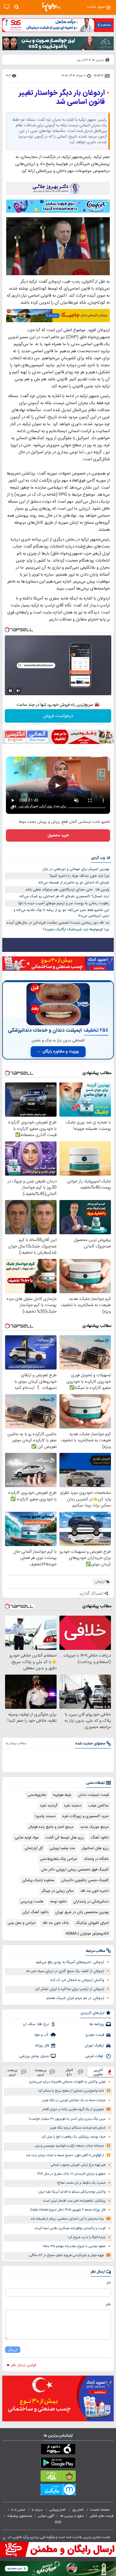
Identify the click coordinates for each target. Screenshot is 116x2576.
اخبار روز (78, 2510)
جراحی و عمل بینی (22, 1923)
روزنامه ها (97, 2024)
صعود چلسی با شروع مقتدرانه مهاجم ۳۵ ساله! (74, 2246)
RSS (58, 2522)
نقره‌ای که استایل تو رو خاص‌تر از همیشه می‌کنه (74, 883)
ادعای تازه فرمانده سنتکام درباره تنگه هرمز (78, 2128)
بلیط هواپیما (62, 1795)
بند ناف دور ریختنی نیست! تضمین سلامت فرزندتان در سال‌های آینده (58, 923)
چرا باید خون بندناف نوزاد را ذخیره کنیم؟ (79, 876)
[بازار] (58, 2477)
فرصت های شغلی (101, 2516)
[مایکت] (58, 2491)
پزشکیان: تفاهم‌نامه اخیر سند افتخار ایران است (74, 2201)
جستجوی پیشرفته (20, 2516)
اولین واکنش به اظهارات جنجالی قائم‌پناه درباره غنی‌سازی (67, 2082)
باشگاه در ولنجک (96, 1859)
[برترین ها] (51, 7)
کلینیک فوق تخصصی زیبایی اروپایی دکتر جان (75, 1870)
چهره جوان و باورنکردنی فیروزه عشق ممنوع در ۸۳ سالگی (66, 2255)
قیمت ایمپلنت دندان (93, 1795)
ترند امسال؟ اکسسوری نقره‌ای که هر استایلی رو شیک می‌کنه (64, 896)
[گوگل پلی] (58, 2464)
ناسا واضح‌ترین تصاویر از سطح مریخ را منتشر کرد (71, 2091)
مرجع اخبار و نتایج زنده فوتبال (51, 1827)
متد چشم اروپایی (62, 1848)
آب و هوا (42, 2035)
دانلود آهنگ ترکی (35, 1912)
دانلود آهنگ (100, 1838)
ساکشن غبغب (98, 1806)
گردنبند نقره (49, 1806)
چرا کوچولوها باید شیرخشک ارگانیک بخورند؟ (76, 929)
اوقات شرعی (95, 2056)
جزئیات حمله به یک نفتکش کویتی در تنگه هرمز (74, 2100)
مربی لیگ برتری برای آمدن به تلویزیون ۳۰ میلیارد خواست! (67, 2119)
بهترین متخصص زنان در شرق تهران (82, 1912)
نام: (109, 2283)
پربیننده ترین (41, 2072)
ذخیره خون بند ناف (94, 1891)
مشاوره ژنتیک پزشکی (38, 1880)
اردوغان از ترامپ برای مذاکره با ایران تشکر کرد (70, 1989)
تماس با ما (19, 2510)
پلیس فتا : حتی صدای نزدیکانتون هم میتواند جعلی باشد (67, 890)
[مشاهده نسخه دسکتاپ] (7, 7)
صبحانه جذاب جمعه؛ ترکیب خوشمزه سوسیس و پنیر (69, 2146)
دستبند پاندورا (45, 1816)
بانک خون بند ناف (55, 1923)
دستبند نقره (73, 1806)
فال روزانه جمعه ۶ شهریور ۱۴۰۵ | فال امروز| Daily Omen (68, 2210)
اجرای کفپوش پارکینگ (92, 1923)
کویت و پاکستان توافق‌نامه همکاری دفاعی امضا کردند (70, 2228)
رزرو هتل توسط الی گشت (65, 1838)
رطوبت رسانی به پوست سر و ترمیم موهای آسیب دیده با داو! (64, 903)
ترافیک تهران (94, 2046)
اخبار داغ (69, 2072)
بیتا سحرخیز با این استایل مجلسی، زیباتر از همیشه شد (67, 2219)
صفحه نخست (100, 2510)
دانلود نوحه (58, 1902)
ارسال (13, 2350)
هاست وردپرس (32, 1902)
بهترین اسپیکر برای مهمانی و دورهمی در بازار (76, 869)
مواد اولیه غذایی (27, 1838)
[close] (4, 2539)
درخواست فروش (58, 716)
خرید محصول (58, 835)
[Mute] (18, 691)
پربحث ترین (12, 2072)
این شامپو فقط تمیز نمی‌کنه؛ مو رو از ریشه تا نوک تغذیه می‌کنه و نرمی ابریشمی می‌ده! (61, 913)
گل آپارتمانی (34, 1848)
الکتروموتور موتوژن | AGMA (87, 1934)
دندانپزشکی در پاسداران (91, 1902)
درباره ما (38, 2510)
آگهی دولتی (46, 2516)
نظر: (108, 2304)
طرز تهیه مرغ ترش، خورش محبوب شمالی (78, 2165)
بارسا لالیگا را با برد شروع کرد (87, 2237)
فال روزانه (42, 2046)
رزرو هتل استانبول (95, 1848)
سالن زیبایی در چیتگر (58, 1891)
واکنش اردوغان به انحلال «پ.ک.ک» (77, 1980)
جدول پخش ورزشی (34, 2056)
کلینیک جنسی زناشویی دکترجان (85, 1880)
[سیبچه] (58, 2450)
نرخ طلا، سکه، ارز (36, 2024)
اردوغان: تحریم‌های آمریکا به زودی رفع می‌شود (70, 1962)
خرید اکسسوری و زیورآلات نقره (86, 1816)
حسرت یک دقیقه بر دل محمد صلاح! (81, 2183)
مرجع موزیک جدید (94, 1827)
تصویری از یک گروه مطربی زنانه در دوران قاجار (73, 2109)
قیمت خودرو (95, 2035)
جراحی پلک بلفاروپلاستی (59, 1859)
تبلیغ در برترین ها (72, 2516)
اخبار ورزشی (58, 2510)
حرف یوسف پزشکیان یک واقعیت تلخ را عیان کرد (73, 2137)
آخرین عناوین (98, 2072)
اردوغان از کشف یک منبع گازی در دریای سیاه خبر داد (65, 1971)
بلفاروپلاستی (37, 1795)
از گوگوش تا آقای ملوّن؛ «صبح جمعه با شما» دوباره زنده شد (65, 2155)
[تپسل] (7, 630)
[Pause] (10, 691)
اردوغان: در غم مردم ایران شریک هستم (75, 1998)
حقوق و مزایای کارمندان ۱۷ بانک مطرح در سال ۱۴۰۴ (71, 2174)
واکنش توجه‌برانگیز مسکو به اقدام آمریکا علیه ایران (72, 2192)
